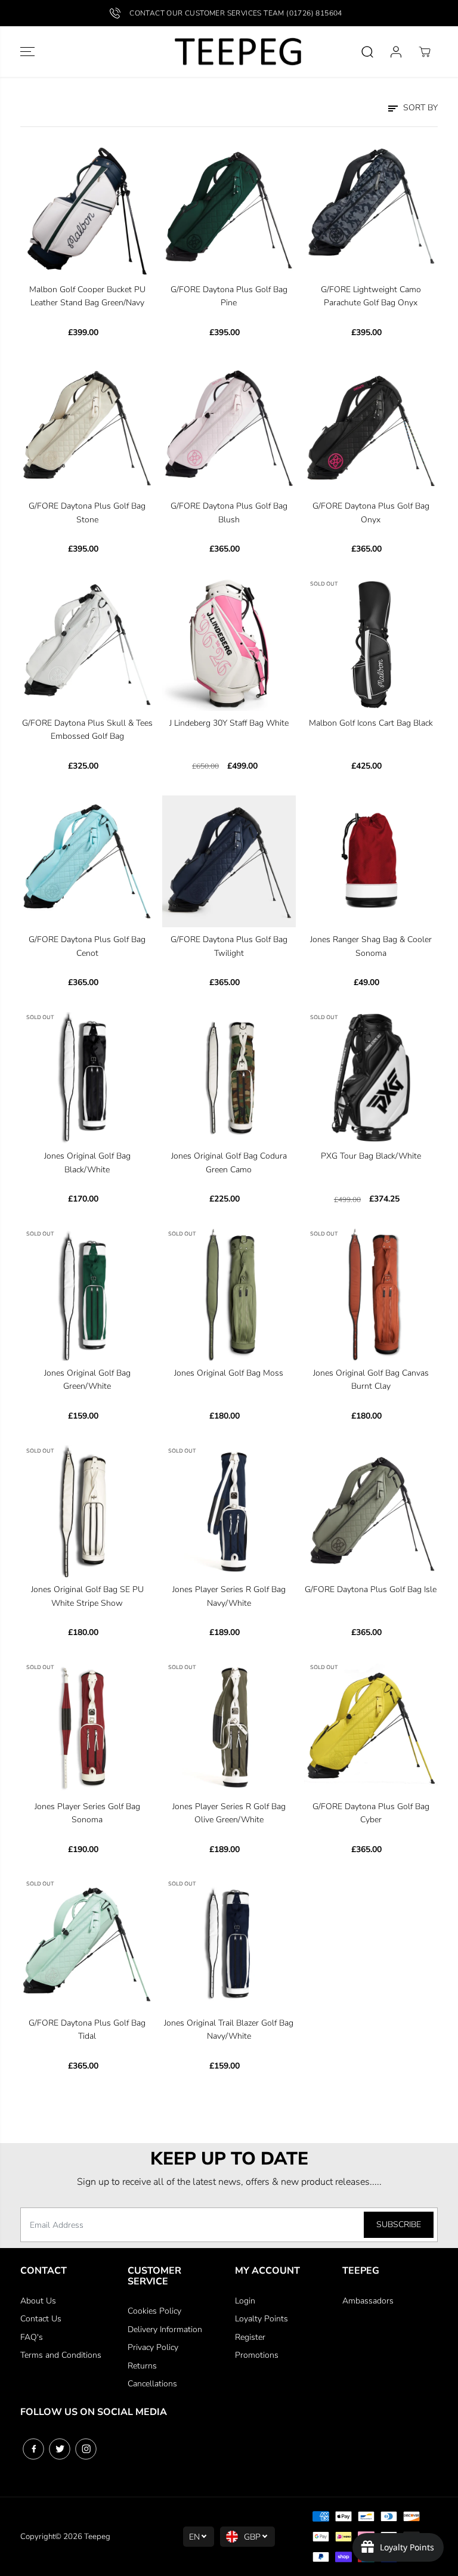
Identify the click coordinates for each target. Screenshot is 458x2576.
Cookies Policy (154, 2311)
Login (245, 2301)
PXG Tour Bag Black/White (371, 1156)
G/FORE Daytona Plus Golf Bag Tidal (87, 2029)
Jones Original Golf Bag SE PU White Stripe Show (87, 1596)
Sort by (419, 108)
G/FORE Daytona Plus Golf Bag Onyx (371, 513)
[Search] (367, 52)
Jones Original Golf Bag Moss (229, 1373)
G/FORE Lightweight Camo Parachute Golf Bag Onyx (371, 296)
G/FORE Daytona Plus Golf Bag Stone (87, 513)
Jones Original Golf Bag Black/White (87, 1162)
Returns (142, 2366)
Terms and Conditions (61, 2355)
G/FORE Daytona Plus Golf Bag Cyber (371, 1813)
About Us (38, 2301)
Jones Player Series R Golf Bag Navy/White (229, 1596)
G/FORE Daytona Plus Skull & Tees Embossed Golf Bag (87, 730)
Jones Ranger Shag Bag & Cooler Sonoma (371, 946)
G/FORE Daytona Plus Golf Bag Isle (371, 1589)
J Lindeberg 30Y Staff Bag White (229, 723)
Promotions (257, 2355)
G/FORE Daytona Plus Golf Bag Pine (229, 296)
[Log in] (396, 52)
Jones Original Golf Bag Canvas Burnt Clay (371, 1380)
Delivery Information (165, 2329)
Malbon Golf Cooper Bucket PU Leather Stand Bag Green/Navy (87, 296)
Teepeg (97, 2537)
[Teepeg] (229, 52)
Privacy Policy (153, 2347)
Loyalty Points (262, 2319)
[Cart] (425, 52)
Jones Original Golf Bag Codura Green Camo (229, 1162)
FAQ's (32, 2337)
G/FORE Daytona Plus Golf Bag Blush (229, 513)
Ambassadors (368, 2301)
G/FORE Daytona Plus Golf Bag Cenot (87, 946)
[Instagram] (86, 2449)
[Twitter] (60, 2449)
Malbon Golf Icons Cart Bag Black (371, 723)
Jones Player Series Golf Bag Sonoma (87, 1813)
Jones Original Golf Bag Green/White (87, 1380)
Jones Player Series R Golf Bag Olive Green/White (229, 1813)
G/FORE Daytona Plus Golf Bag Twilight (229, 946)
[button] (27, 52)
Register (250, 2337)
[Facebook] (33, 2449)
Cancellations (152, 2384)
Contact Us (41, 2319)
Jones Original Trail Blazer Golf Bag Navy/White (229, 2029)
